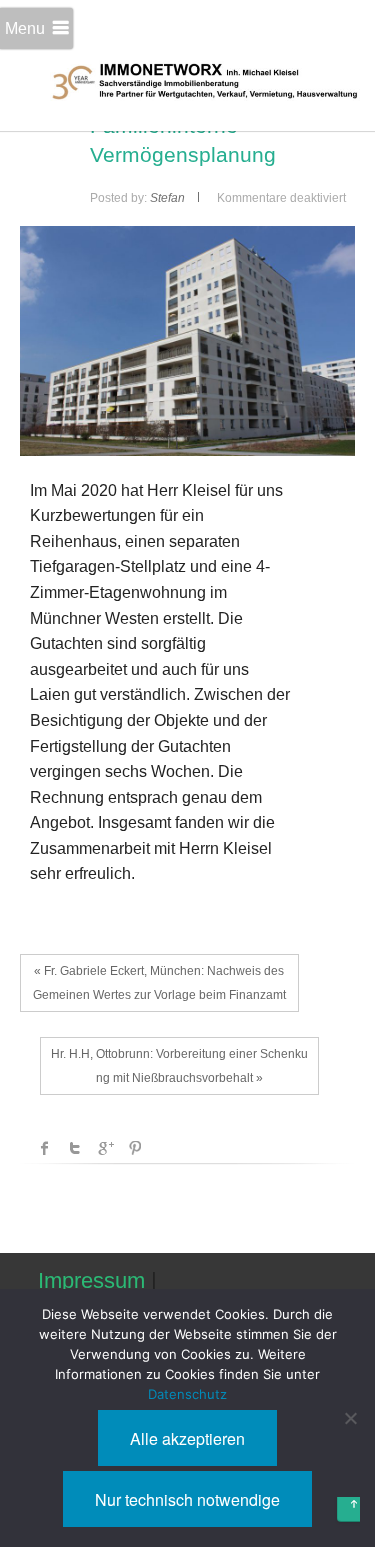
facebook (45, 1148)
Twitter (75, 1148)
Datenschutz (187, 1394)
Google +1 (105, 1148)
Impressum (91, 1280)
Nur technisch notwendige (187, 1499)
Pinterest (135, 1148)
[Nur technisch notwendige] (350, 1418)
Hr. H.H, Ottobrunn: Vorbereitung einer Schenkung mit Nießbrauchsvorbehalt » (179, 1066)
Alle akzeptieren (187, 1438)
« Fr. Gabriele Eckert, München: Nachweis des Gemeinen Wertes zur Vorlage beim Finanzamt (159, 983)
